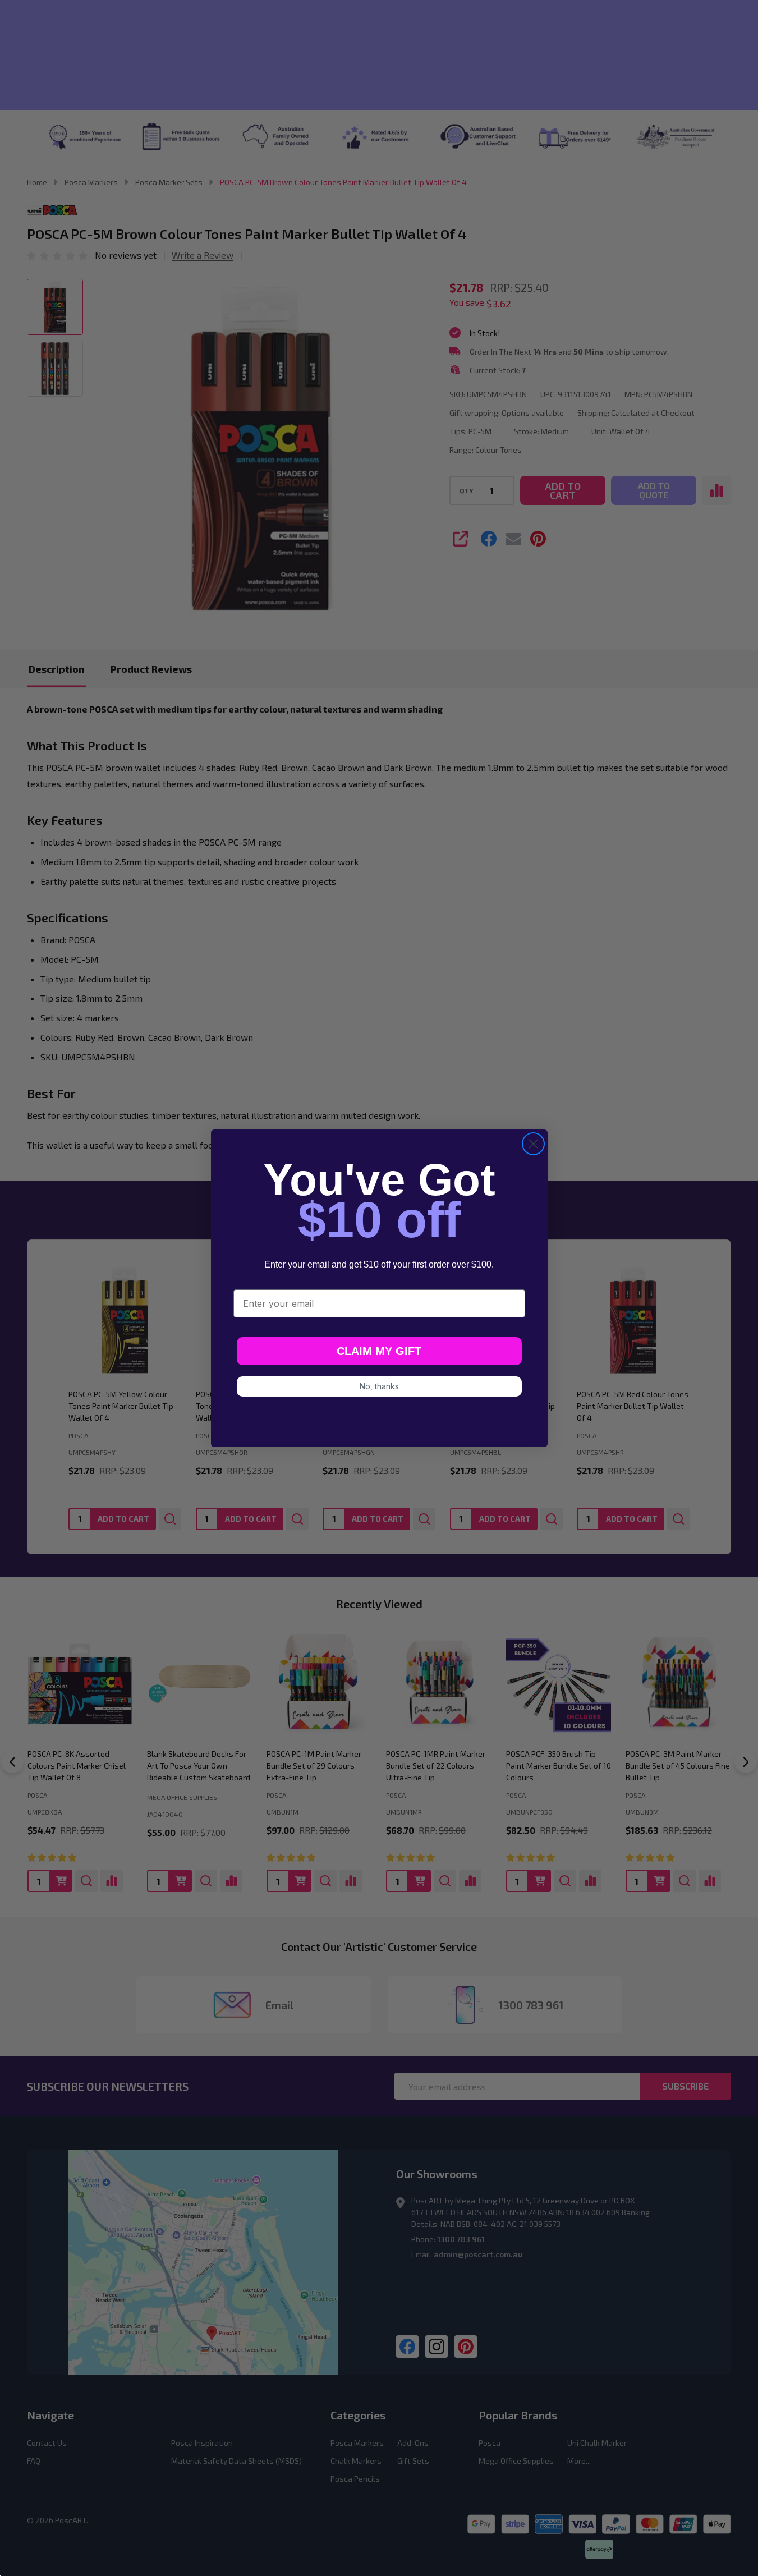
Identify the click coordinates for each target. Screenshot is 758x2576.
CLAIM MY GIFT (379, 1351)
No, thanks (379, 1386)
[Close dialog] (533, 1144)
